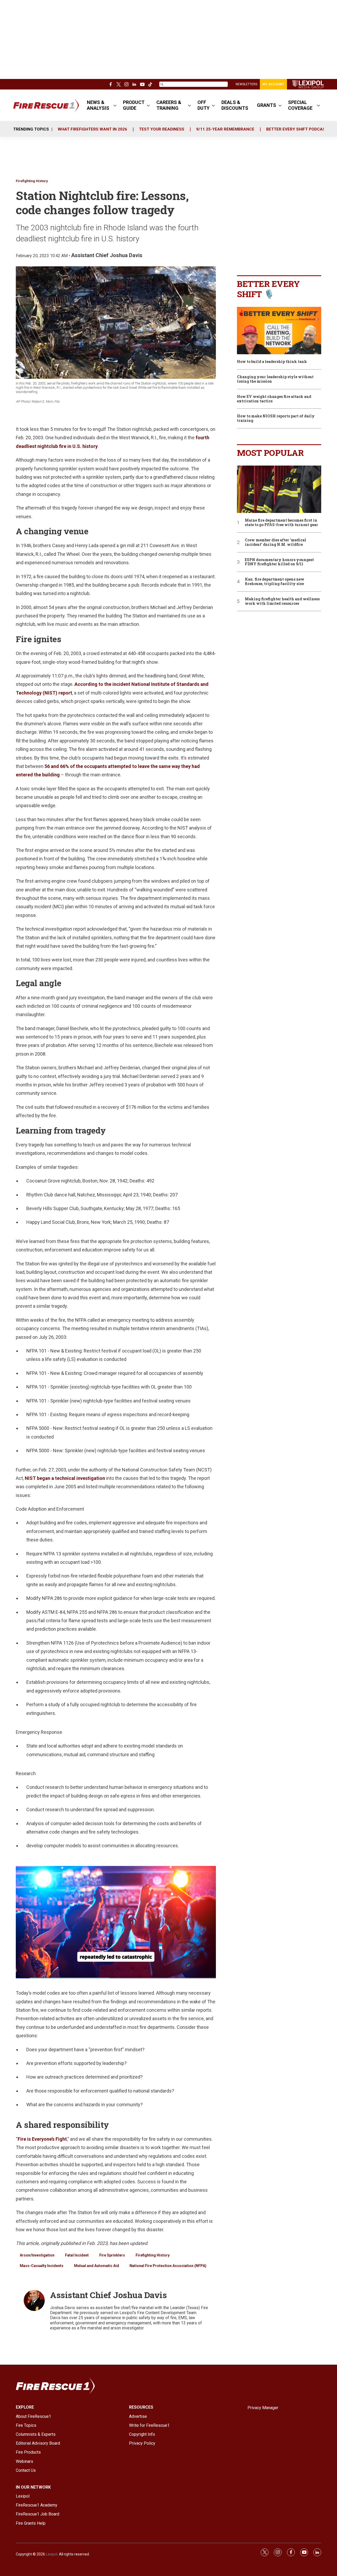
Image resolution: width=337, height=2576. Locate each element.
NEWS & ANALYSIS (98, 105)
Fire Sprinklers (112, 2255)
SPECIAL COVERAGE (300, 105)
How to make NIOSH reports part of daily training (276, 418)
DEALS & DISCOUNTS (235, 105)
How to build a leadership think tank (272, 362)
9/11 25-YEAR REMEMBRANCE (225, 129)
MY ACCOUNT (273, 84)
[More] (115, 105)
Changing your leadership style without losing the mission (275, 379)
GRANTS (267, 105)
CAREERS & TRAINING (169, 105)
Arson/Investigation (37, 2255)
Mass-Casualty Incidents (42, 2266)
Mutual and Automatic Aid (96, 2266)
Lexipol (52, 2554)
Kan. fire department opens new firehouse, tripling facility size (275, 582)
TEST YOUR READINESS (162, 129)
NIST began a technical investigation (65, 1478)
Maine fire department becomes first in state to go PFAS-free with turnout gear (281, 523)
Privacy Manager (263, 2408)
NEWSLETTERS (246, 84)
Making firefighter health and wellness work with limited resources (282, 601)
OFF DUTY (204, 105)
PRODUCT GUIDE (134, 105)
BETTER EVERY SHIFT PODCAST (297, 129)
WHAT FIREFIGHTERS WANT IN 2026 (92, 129)
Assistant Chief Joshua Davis (107, 255)
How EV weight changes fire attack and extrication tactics (274, 399)
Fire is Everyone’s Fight (42, 2139)
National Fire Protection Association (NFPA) (168, 2266)
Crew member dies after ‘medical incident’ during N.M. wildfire (276, 542)
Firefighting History (32, 181)
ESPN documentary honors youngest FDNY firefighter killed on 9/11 (279, 562)
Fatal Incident (77, 2255)
